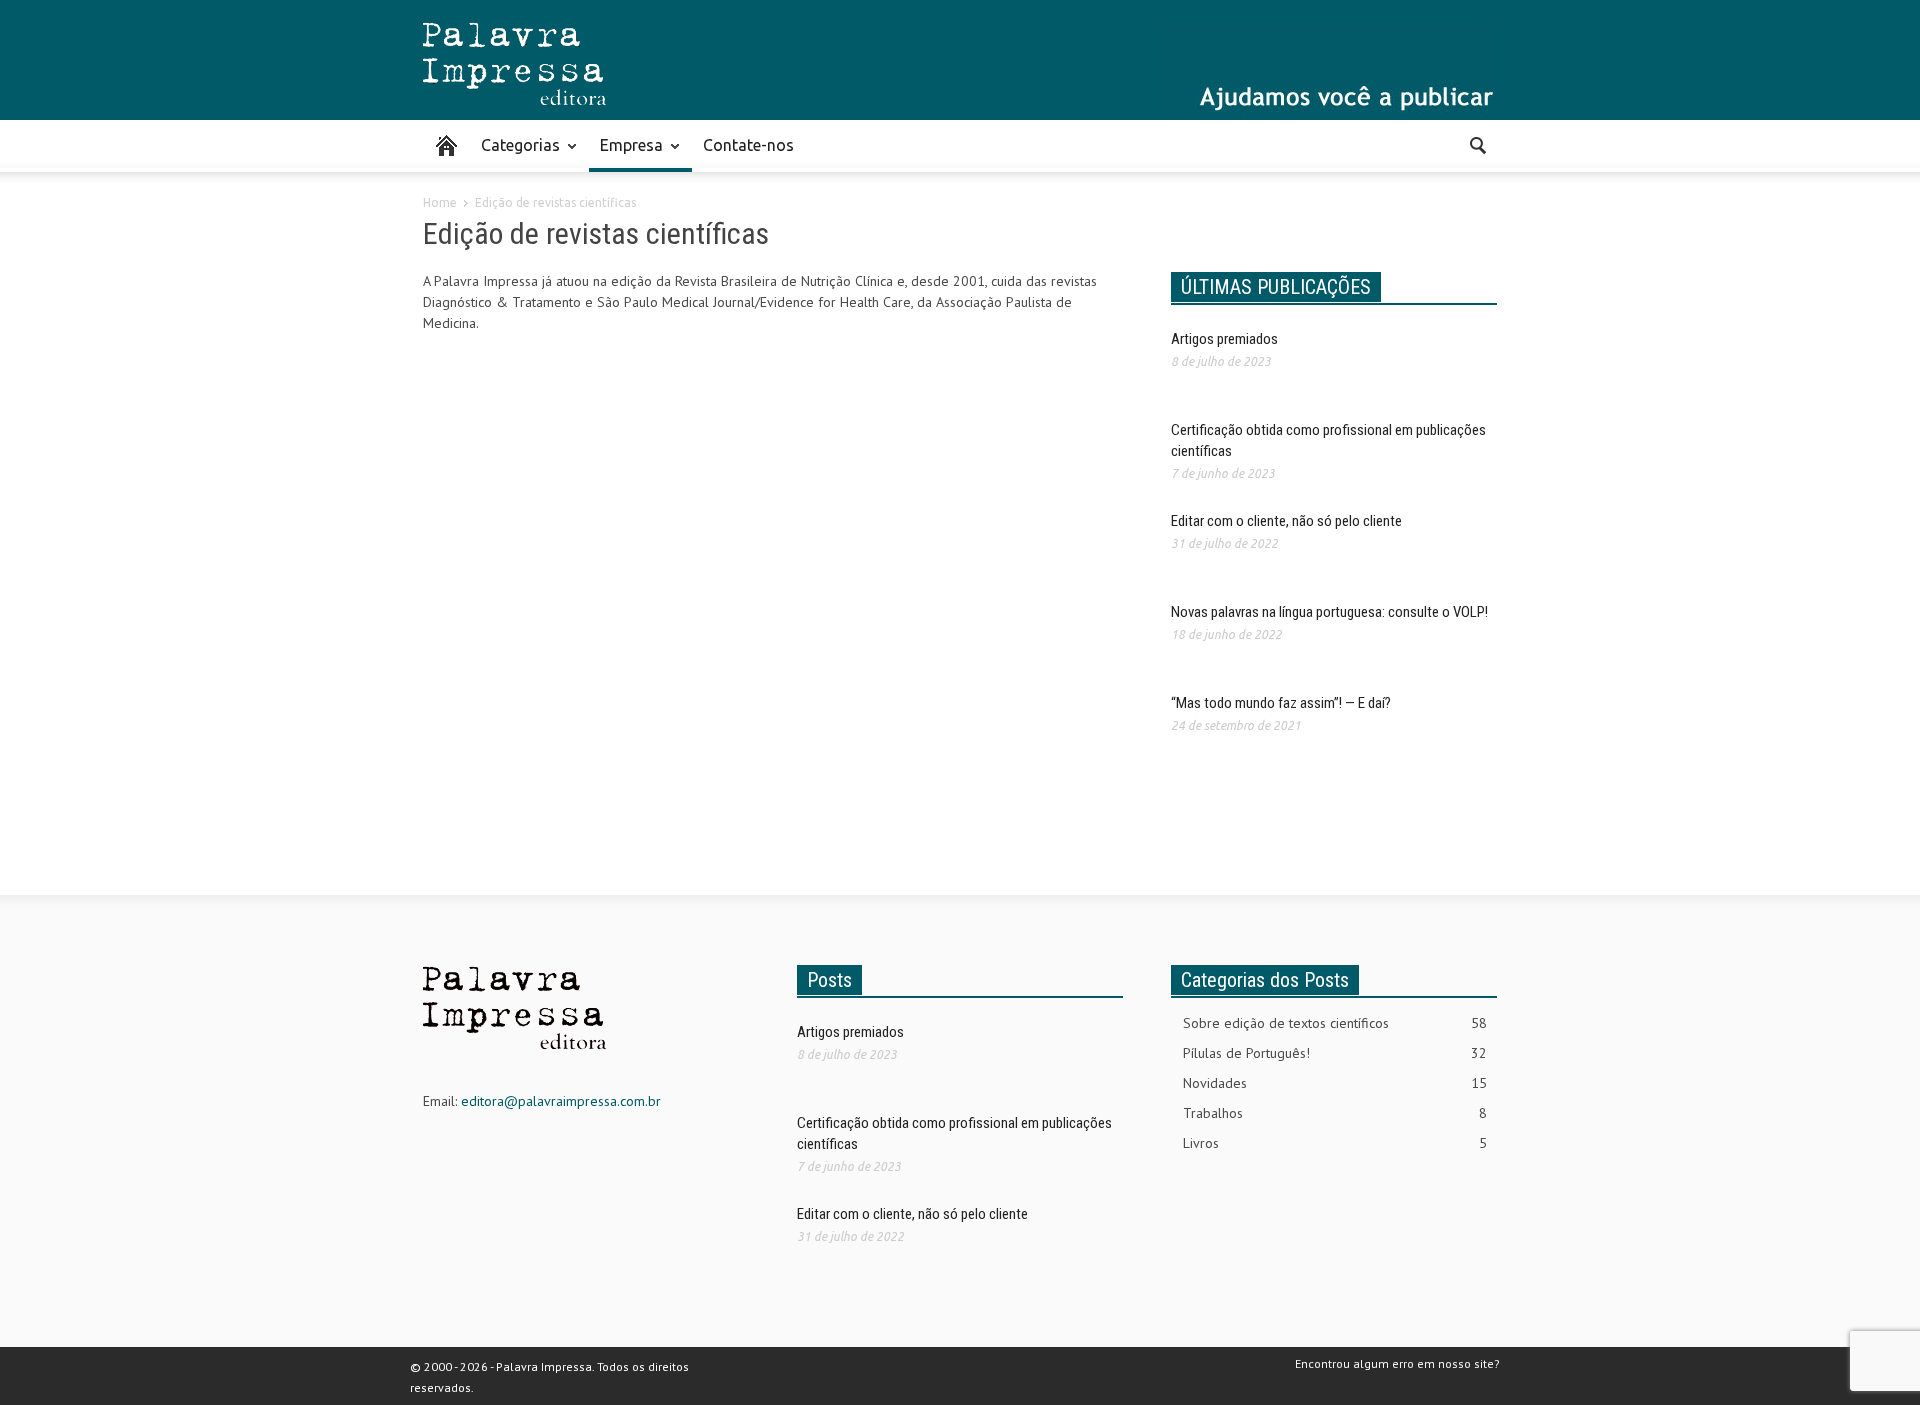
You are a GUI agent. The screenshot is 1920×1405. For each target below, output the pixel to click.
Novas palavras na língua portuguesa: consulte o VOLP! (1329, 612)
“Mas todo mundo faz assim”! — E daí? (1281, 703)
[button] (1477, 144)
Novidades (1335, 1083)
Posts (829, 980)
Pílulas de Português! (1335, 1053)
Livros (1335, 1143)
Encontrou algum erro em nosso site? (1397, 1363)
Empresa (626, 154)
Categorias (515, 154)
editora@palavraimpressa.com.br (561, 1101)
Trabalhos (1335, 1113)
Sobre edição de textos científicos (1335, 1023)
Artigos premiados (1224, 339)
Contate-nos (748, 145)
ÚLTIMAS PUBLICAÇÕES (1276, 287)
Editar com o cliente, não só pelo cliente (1286, 521)
